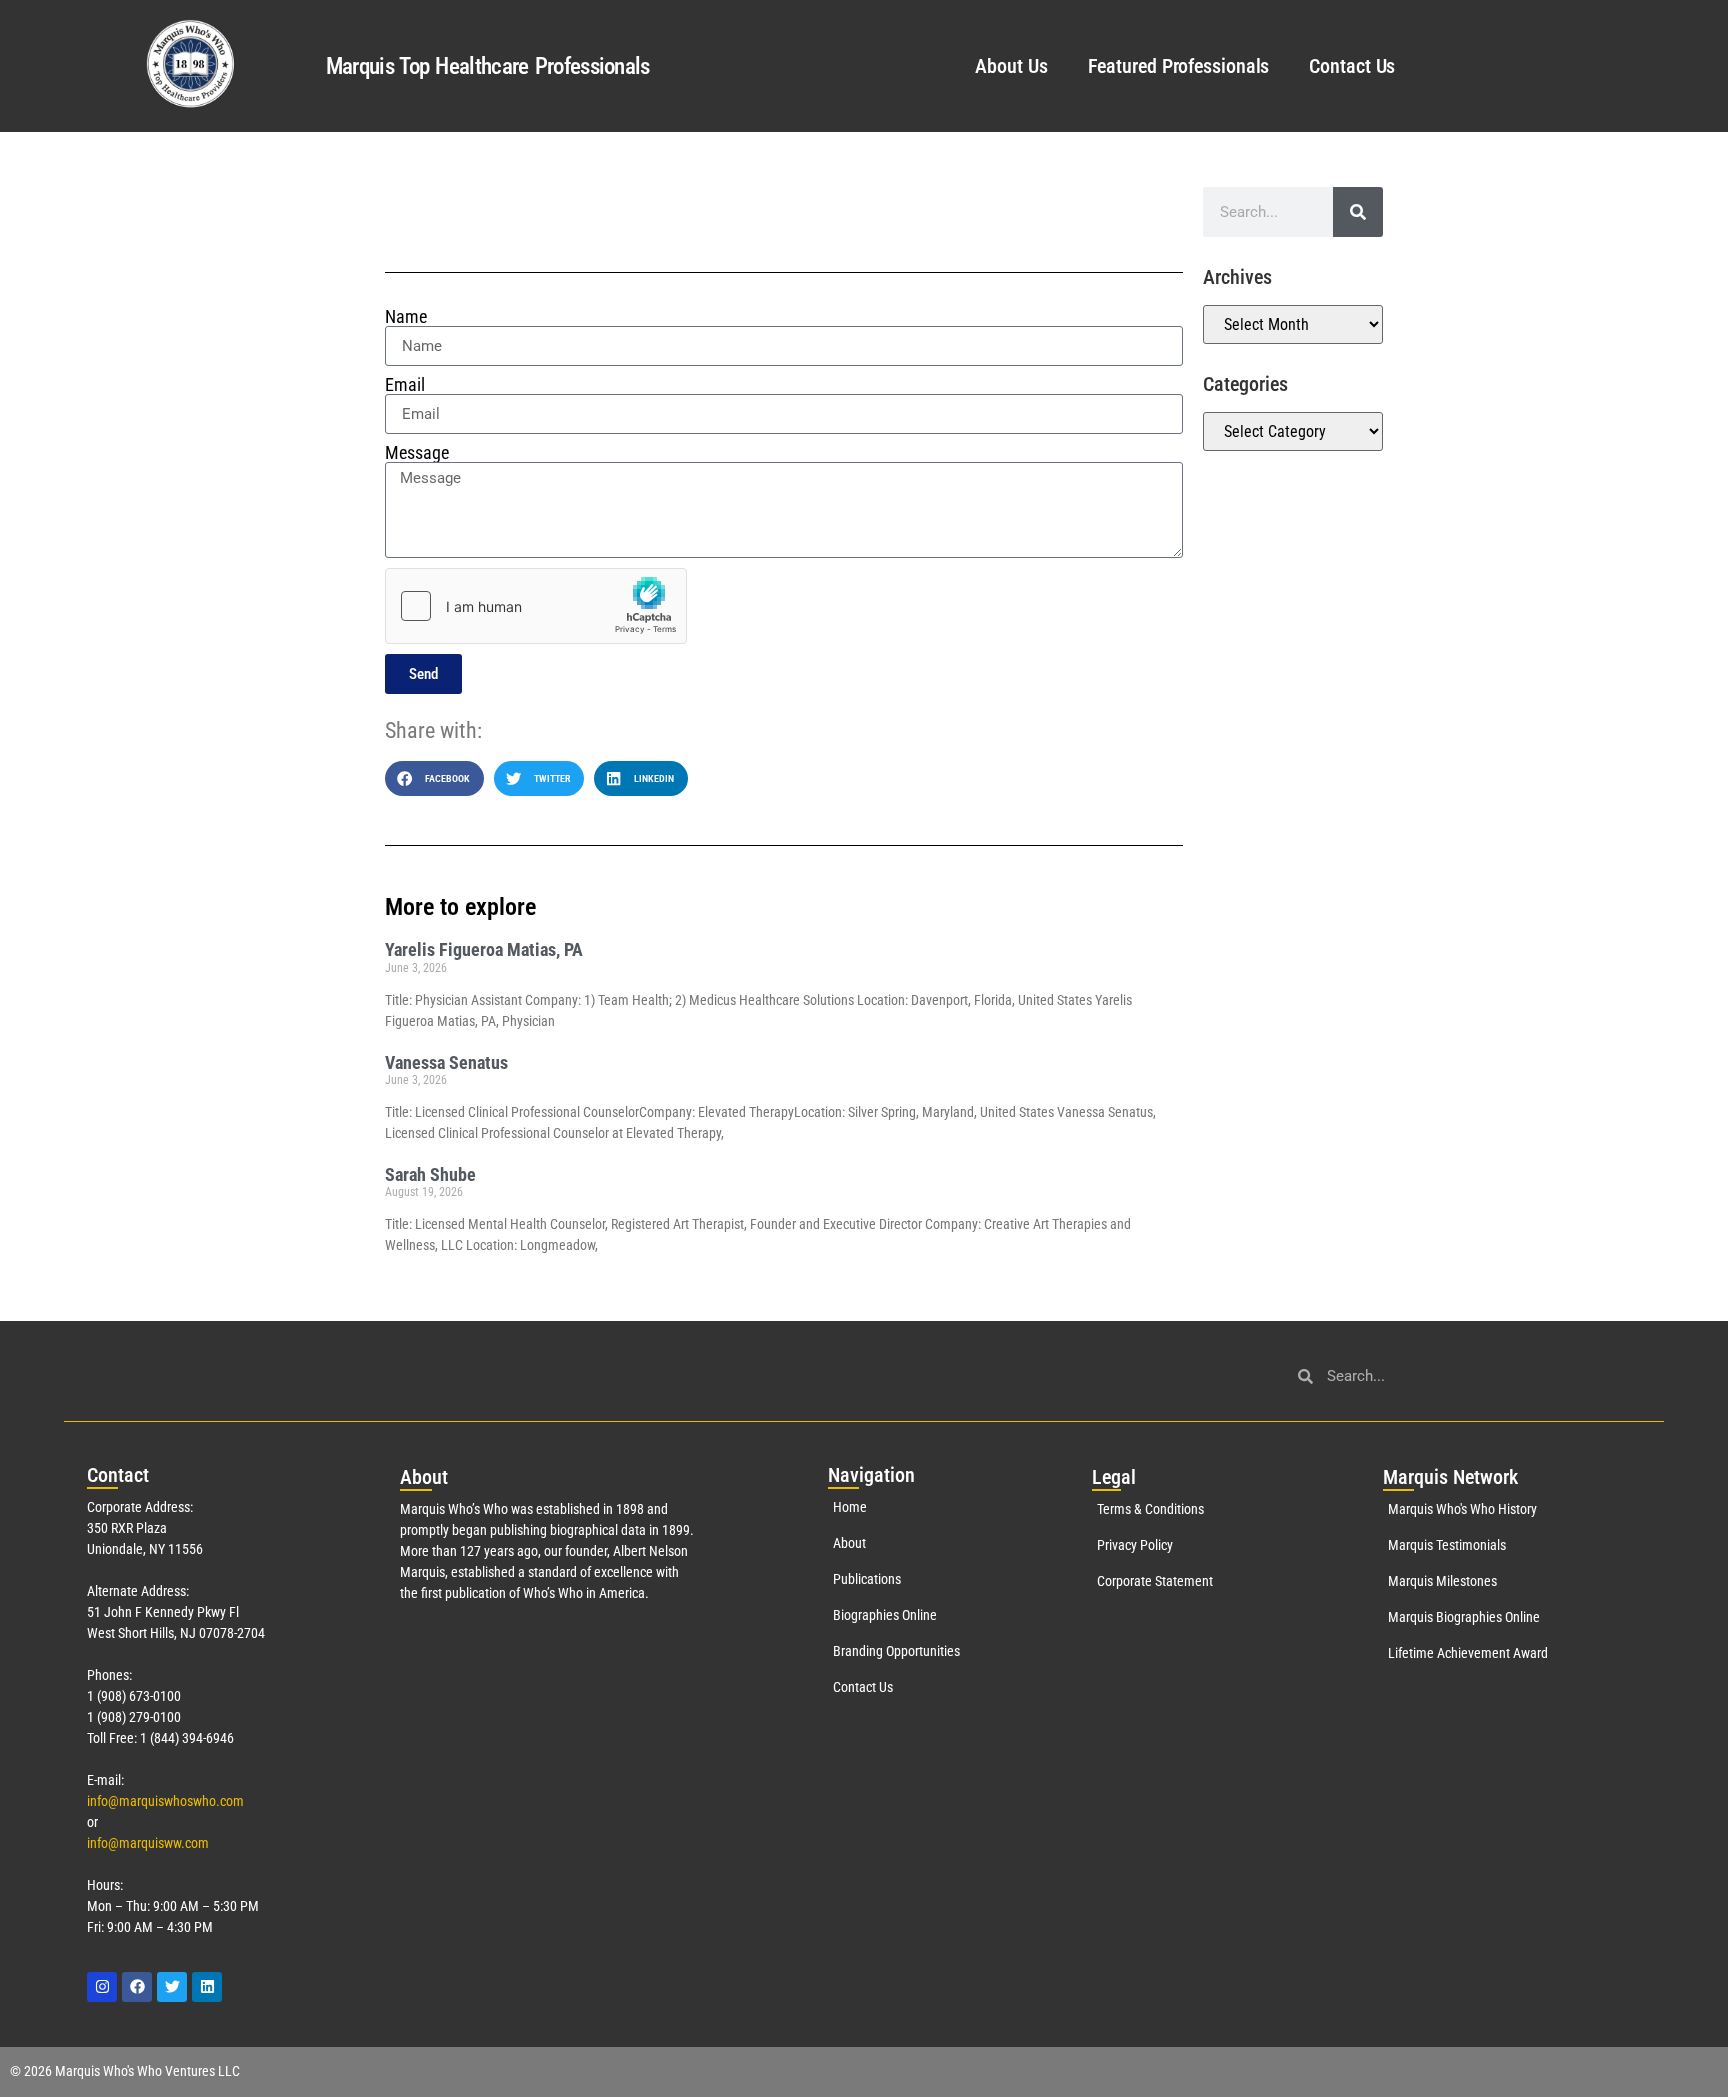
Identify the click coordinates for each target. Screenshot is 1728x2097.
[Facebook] (137, 1987)
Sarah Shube (430, 1174)
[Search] (1358, 212)
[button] (434, 778)
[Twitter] (172, 1987)
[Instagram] (102, 1987)
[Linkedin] (207, 1987)
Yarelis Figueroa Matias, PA (484, 949)
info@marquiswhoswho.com (165, 1801)
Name (406, 317)
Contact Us (1352, 66)
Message (417, 453)
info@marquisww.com (148, 1843)
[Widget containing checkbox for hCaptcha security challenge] (536, 606)
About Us (1011, 66)
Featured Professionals (1179, 66)
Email (405, 385)
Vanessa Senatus (446, 1062)
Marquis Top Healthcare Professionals (488, 66)
